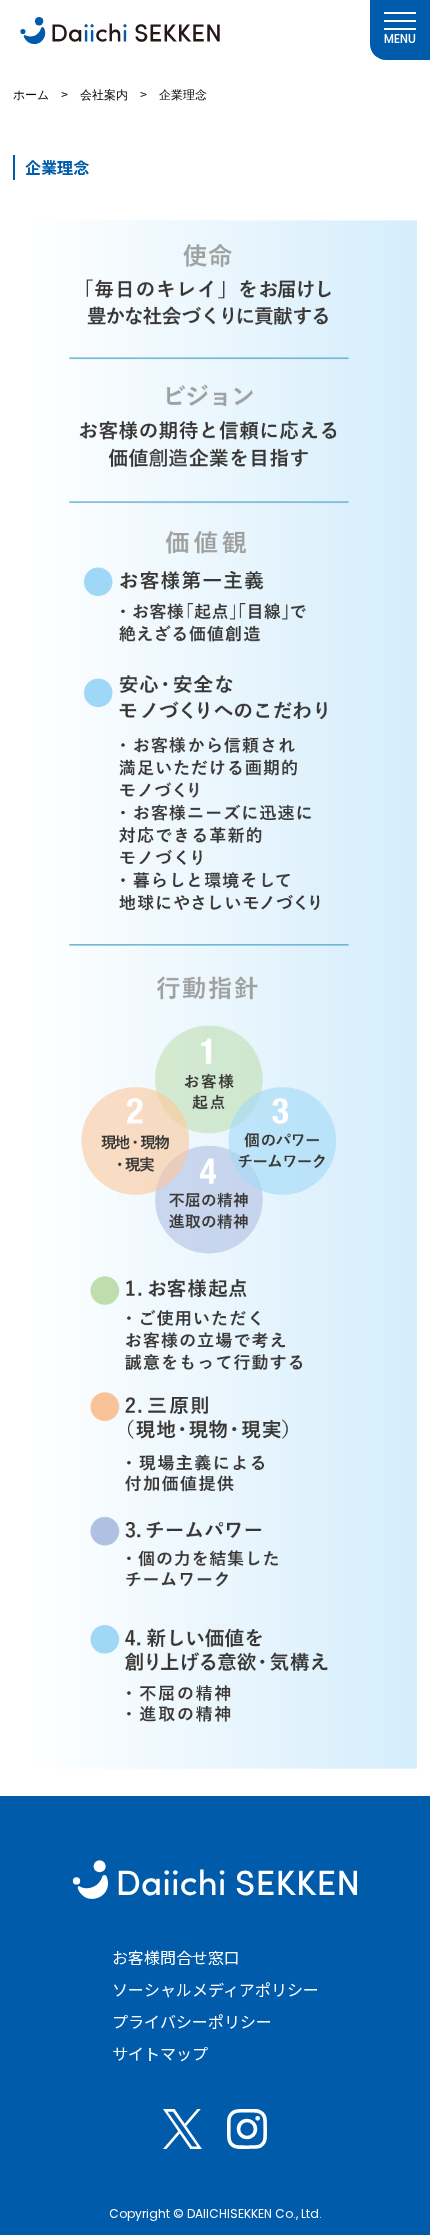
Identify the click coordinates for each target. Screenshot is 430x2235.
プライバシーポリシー (192, 2021)
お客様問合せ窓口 (176, 1957)
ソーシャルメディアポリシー (215, 1989)
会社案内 (104, 95)
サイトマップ (160, 2053)
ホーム (31, 95)
